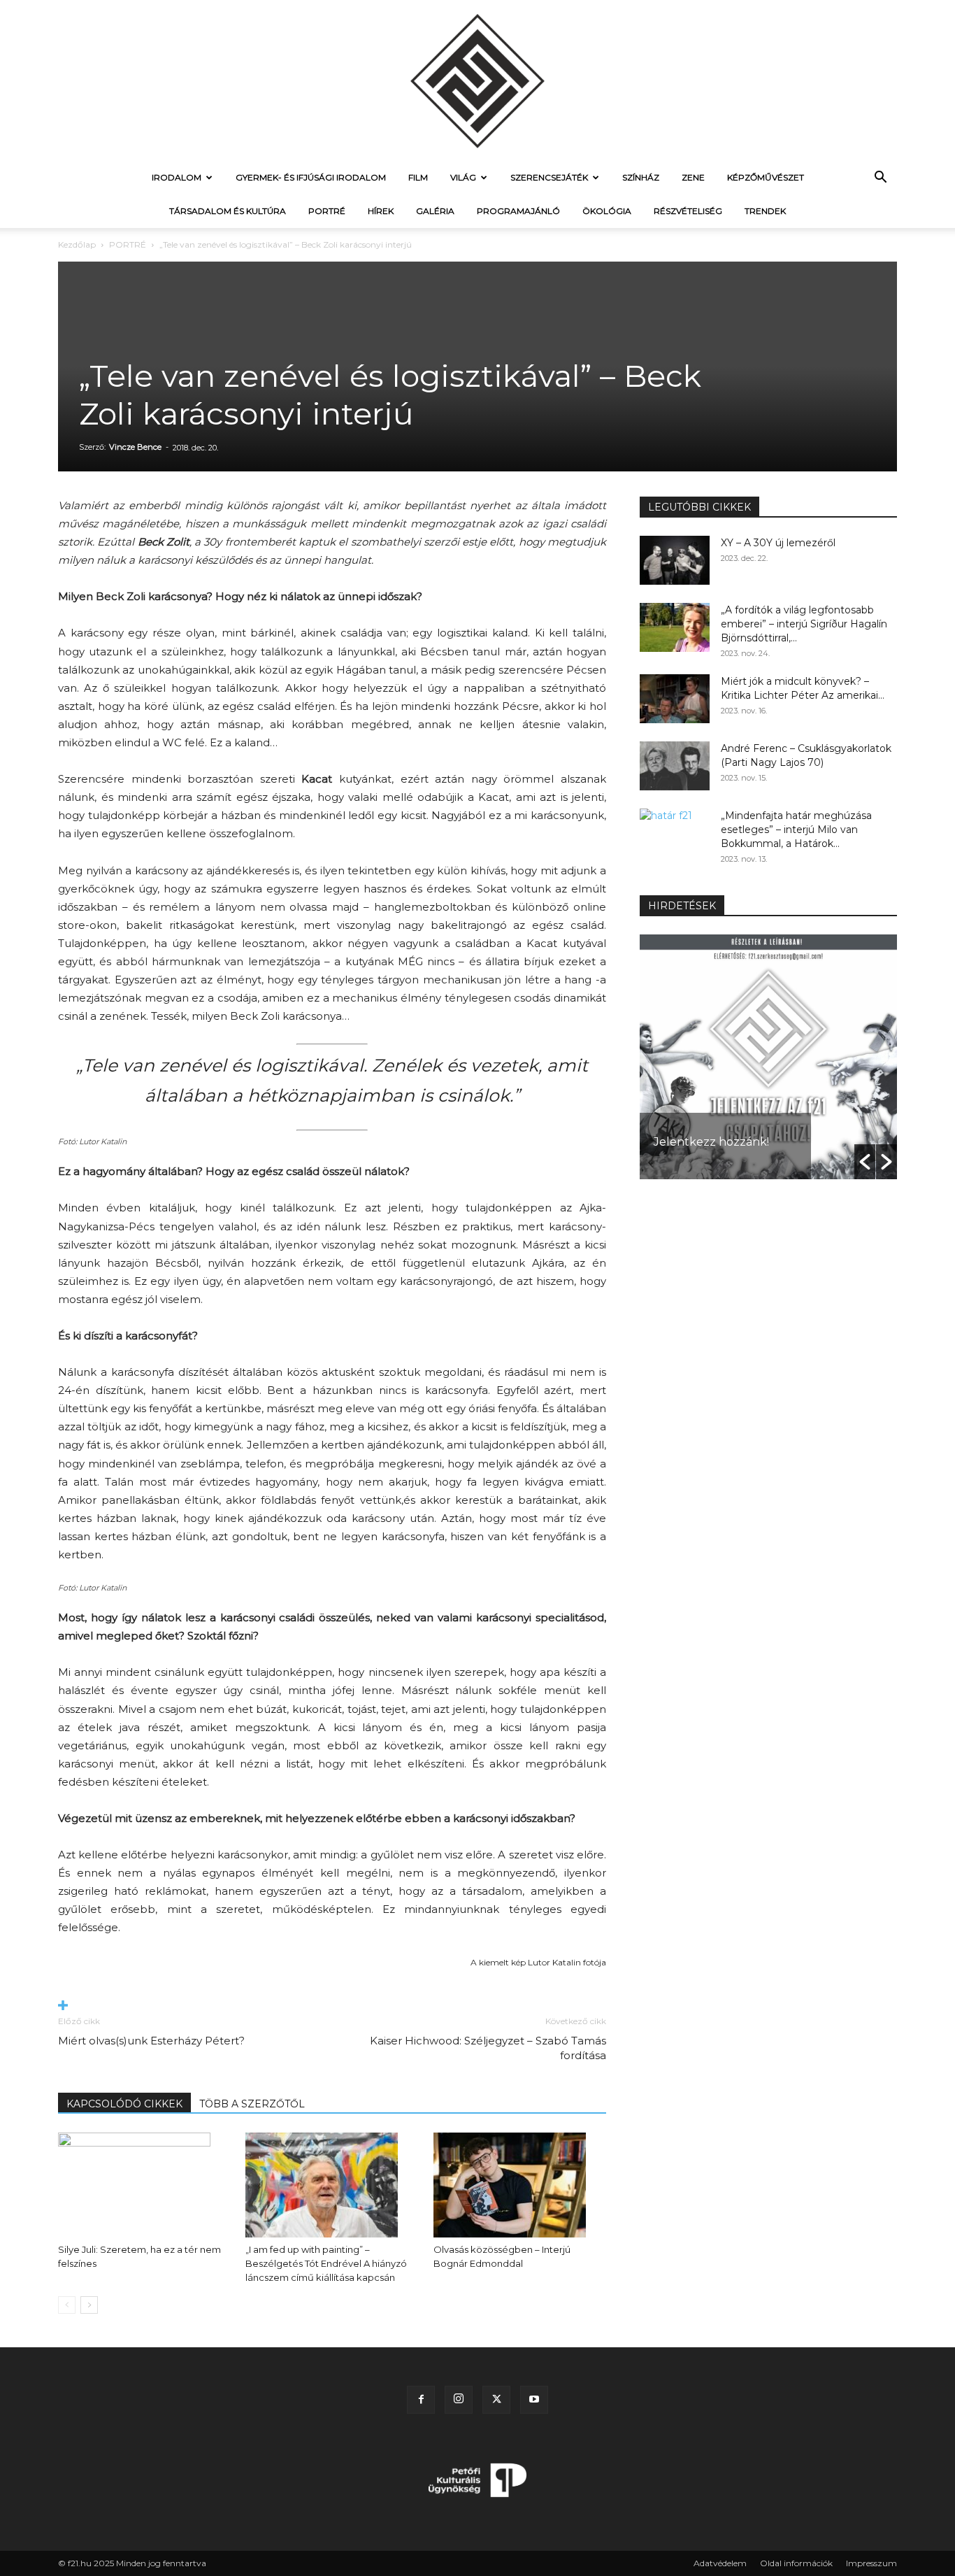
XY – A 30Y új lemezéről (778, 543)
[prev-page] (67, 2305)
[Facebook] (421, 2400)
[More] (332, 2006)
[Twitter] (496, 2400)
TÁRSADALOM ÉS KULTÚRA (228, 211)
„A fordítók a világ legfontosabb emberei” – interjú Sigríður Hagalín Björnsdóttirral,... (804, 624)
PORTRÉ (327, 211)
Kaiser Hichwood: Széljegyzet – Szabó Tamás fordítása (488, 2048)
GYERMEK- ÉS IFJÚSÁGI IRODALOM (311, 177)
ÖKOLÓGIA (607, 211)
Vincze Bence (135, 447)
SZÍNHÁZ (641, 177)
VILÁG (463, 177)
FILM (418, 177)
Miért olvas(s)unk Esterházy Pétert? (151, 2041)
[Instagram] (459, 2400)
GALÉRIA (435, 211)
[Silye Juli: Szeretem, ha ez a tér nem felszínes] (144, 2185)
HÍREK (381, 211)
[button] (880, 179)
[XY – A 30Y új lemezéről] (675, 560)
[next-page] (89, 2305)
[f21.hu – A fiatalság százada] (477, 80)
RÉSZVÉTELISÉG (688, 211)
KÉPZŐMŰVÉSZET (766, 177)
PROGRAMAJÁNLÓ (518, 211)
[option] (768, 1057)
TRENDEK (765, 211)
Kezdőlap (77, 244)
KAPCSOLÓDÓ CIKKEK (124, 2104)
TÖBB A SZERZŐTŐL (252, 2104)
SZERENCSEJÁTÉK (549, 177)
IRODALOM (177, 177)
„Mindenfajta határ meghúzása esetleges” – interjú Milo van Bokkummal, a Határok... (796, 830)
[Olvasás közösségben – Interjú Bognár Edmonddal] (520, 2185)
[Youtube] (534, 2400)
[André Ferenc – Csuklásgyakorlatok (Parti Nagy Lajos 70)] (675, 766)
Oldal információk (796, 2563)
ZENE (693, 177)
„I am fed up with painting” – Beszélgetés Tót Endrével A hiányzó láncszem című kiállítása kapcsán (326, 2263)
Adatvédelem (720, 2563)
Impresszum (871, 2563)
